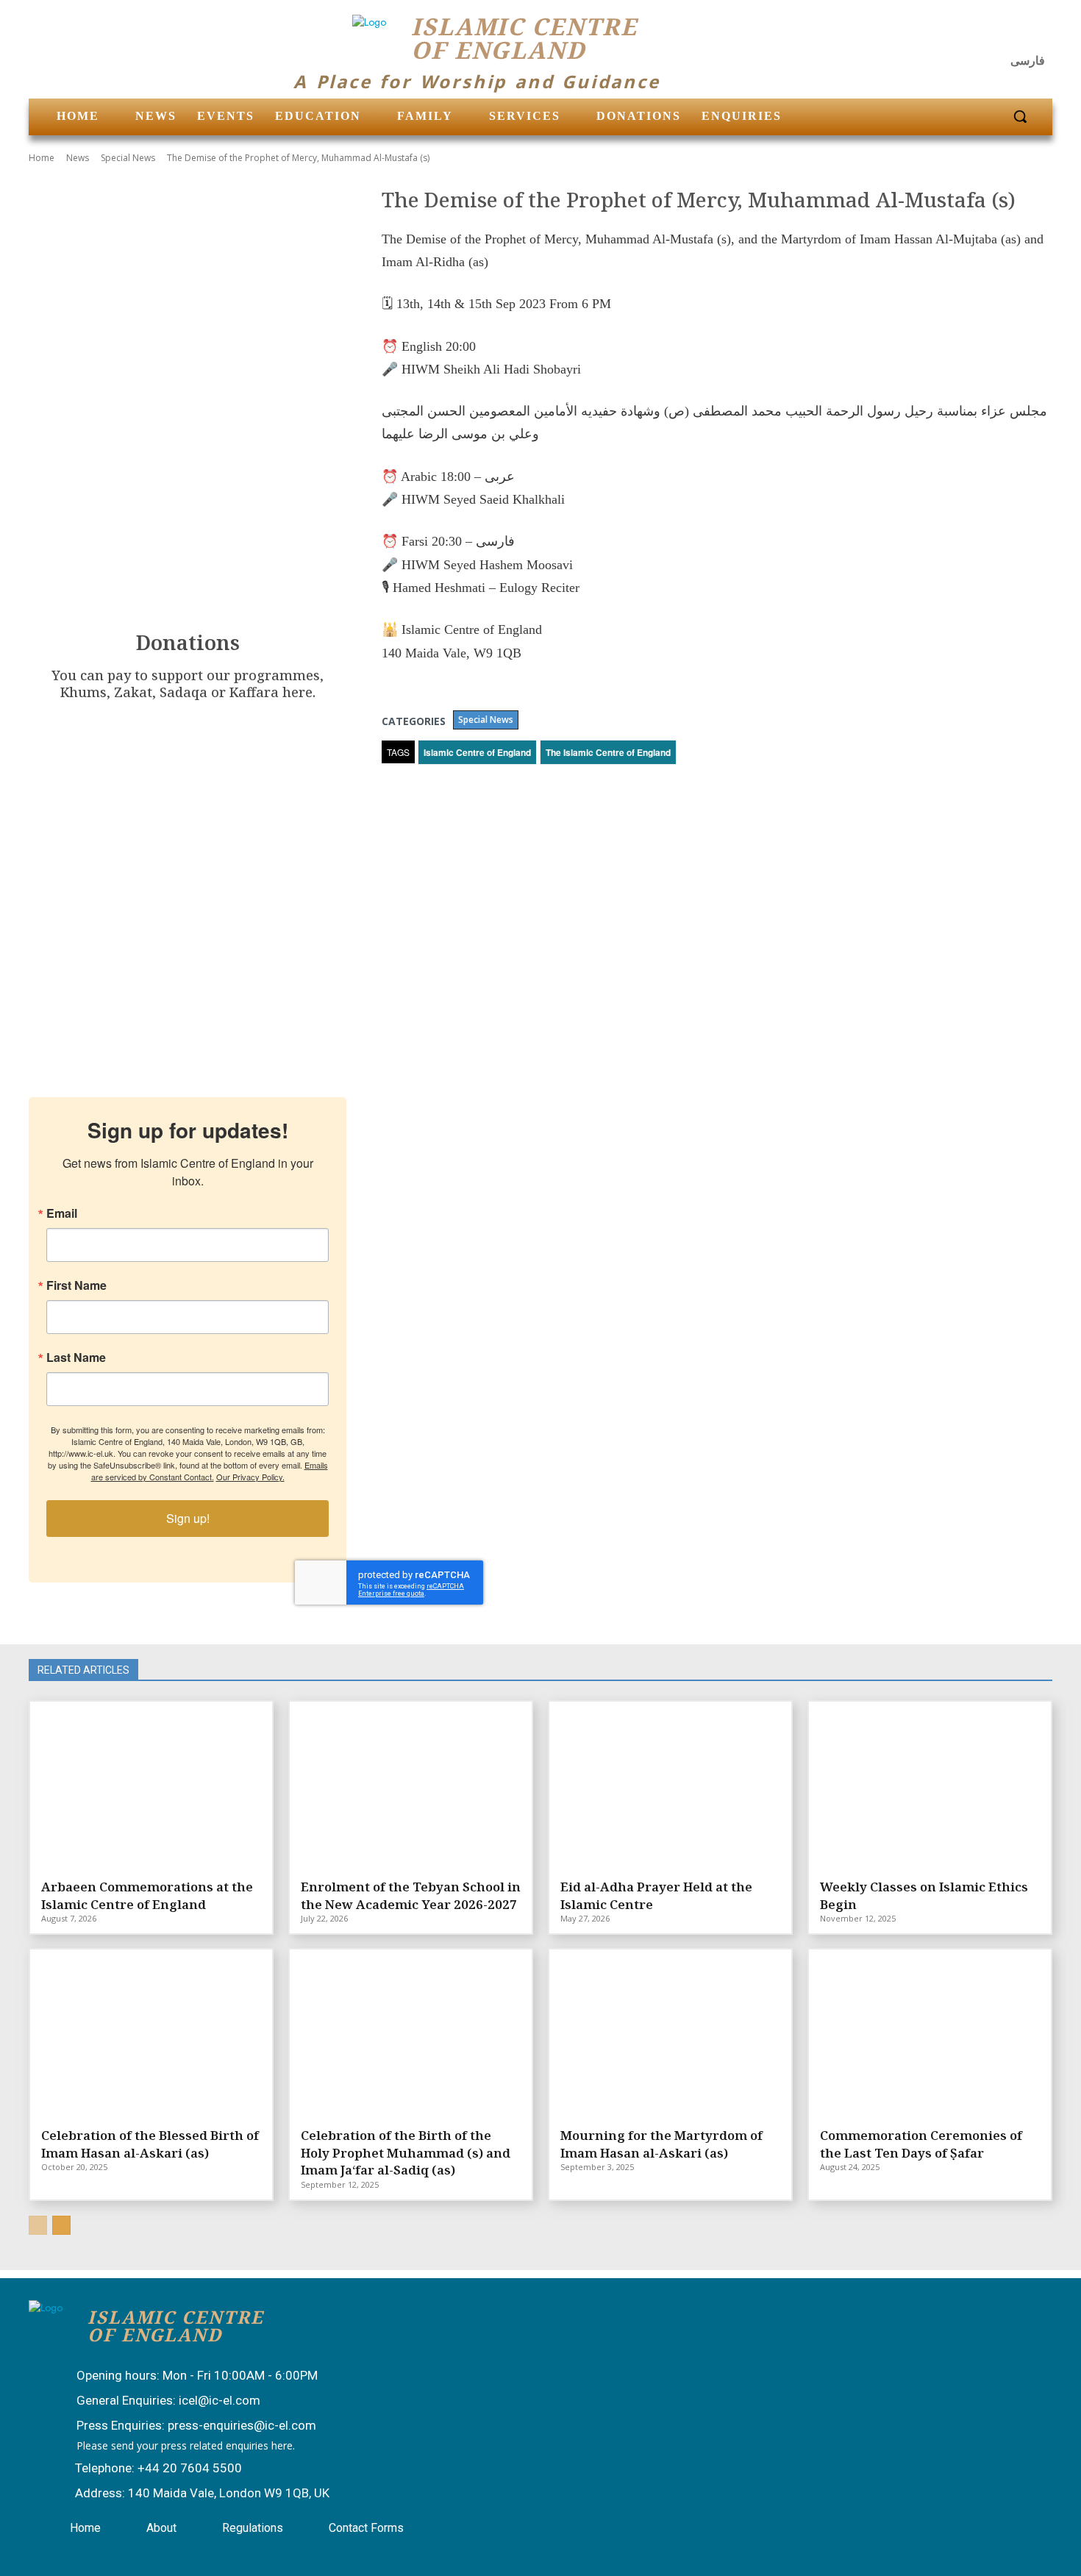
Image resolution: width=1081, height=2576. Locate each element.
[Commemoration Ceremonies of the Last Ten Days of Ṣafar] (930, 2036)
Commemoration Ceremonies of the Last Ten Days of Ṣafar (921, 2144)
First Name (76, 1285)
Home (42, 158)
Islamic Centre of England (477, 752)
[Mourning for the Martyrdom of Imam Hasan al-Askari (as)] (670, 2036)
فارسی (1028, 61)
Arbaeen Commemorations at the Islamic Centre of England (147, 1895)
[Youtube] (1036, 33)
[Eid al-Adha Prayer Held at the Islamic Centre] (670, 1788)
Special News (128, 158)
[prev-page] (38, 2225)
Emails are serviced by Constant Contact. (210, 1471)
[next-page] (61, 2225)
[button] (1020, 116)
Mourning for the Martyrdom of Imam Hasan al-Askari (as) (661, 2144)
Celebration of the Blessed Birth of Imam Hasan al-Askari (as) (150, 2144)
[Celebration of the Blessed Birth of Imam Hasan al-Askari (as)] (151, 2036)
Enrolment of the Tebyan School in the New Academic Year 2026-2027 (411, 1895)
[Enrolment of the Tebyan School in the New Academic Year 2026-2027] (411, 1788)
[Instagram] (1001, 33)
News (78, 158)
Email (62, 1213)
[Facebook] (965, 33)
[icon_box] (182, 2377)
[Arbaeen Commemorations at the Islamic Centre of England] (151, 1788)
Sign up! (188, 1518)
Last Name (76, 1357)
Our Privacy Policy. (250, 1477)
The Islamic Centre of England (608, 752)
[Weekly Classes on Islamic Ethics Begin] (930, 1788)
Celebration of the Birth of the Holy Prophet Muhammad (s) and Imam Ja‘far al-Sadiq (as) (406, 2153)
